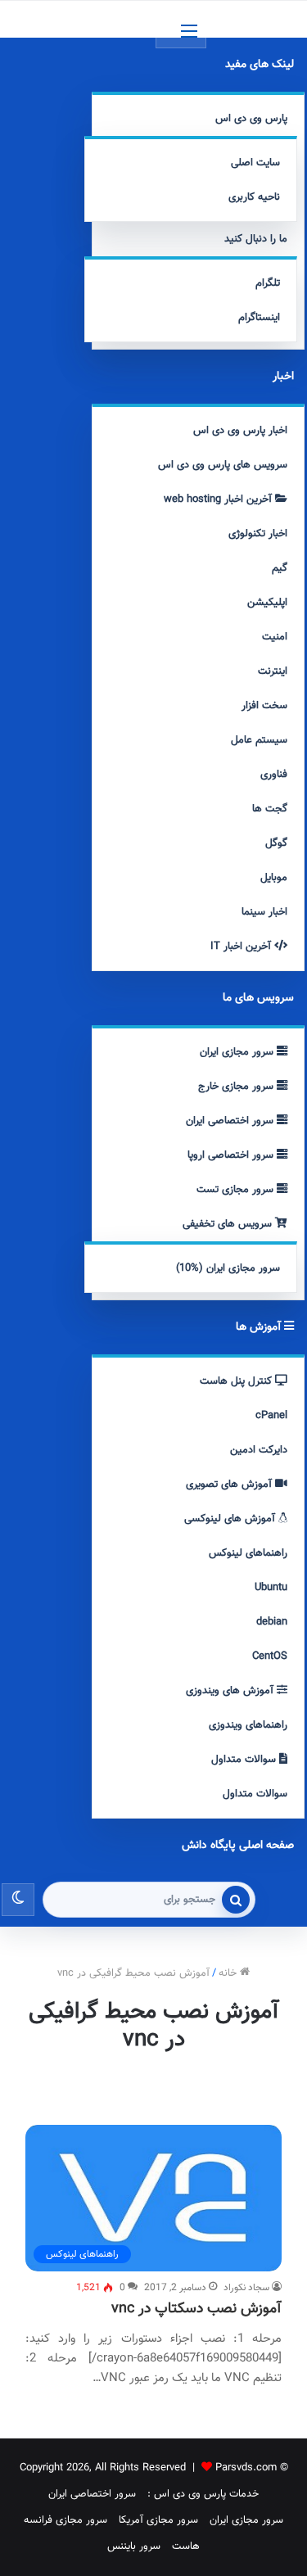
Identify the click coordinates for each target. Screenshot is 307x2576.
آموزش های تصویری (230, 1485)
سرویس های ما (258, 998)
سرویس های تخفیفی (229, 1224)
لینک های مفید (260, 65)
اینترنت (273, 671)
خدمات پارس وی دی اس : (203, 2494)
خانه (229, 1973)
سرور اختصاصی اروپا (232, 1155)
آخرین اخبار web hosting (219, 499)
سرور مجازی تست (237, 1190)
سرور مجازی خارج (237, 1087)
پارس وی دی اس (251, 119)
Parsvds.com (246, 2468)
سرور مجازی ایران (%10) (228, 1268)
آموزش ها (260, 1327)
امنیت (275, 637)
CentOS (270, 1656)
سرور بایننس (134, 2547)
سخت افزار (264, 706)
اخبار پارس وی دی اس (240, 431)
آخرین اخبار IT (242, 947)
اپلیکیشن (267, 603)
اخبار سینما (264, 912)
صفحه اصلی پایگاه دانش (238, 1846)
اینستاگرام (259, 318)
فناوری (274, 775)
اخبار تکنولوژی (258, 534)
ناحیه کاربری (254, 197)
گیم (280, 568)
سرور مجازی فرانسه (65, 2520)
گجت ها (270, 809)
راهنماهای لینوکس (248, 1553)
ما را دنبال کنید (256, 239)
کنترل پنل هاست (237, 1381)
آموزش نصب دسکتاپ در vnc (196, 2309)
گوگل (276, 843)
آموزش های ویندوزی (231, 1691)
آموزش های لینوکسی (231, 1519)
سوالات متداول (245, 1760)
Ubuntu (271, 1588)
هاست (186, 2547)
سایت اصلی (255, 163)
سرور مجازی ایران (238, 1052)
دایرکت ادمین (259, 1450)
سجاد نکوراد (246, 2288)
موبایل (274, 878)
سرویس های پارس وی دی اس (223, 465)
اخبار (283, 377)
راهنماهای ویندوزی (248, 1725)
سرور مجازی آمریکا (158, 2520)
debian (272, 1622)
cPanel (271, 1416)
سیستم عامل (259, 740)
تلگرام (268, 283)
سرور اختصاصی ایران (231, 1121)
